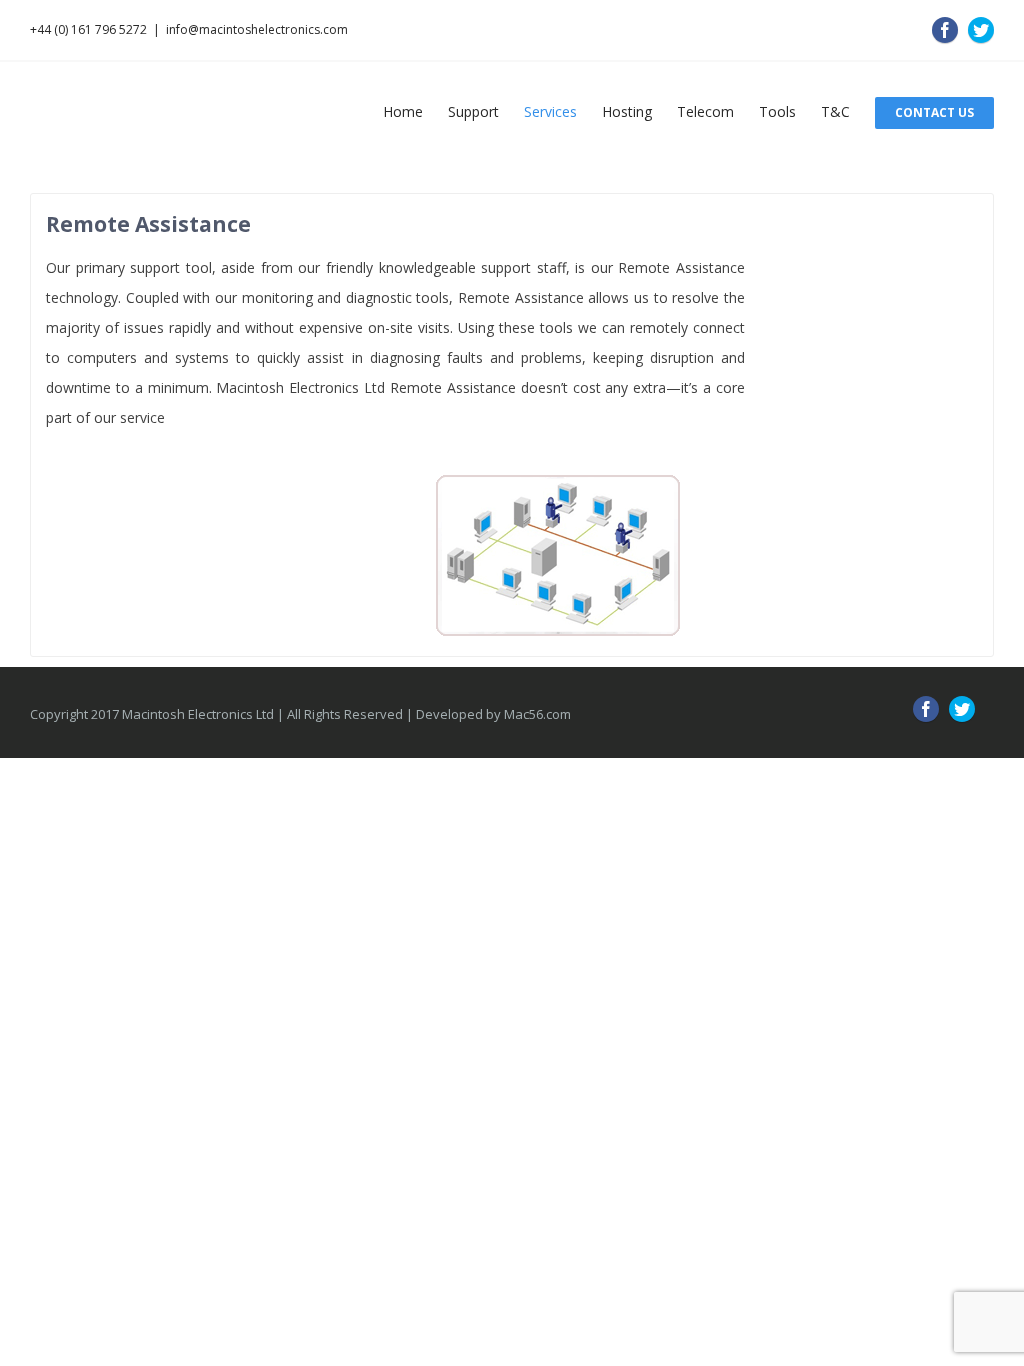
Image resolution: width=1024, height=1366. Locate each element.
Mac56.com (537, 721)
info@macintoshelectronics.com (257, 29)
